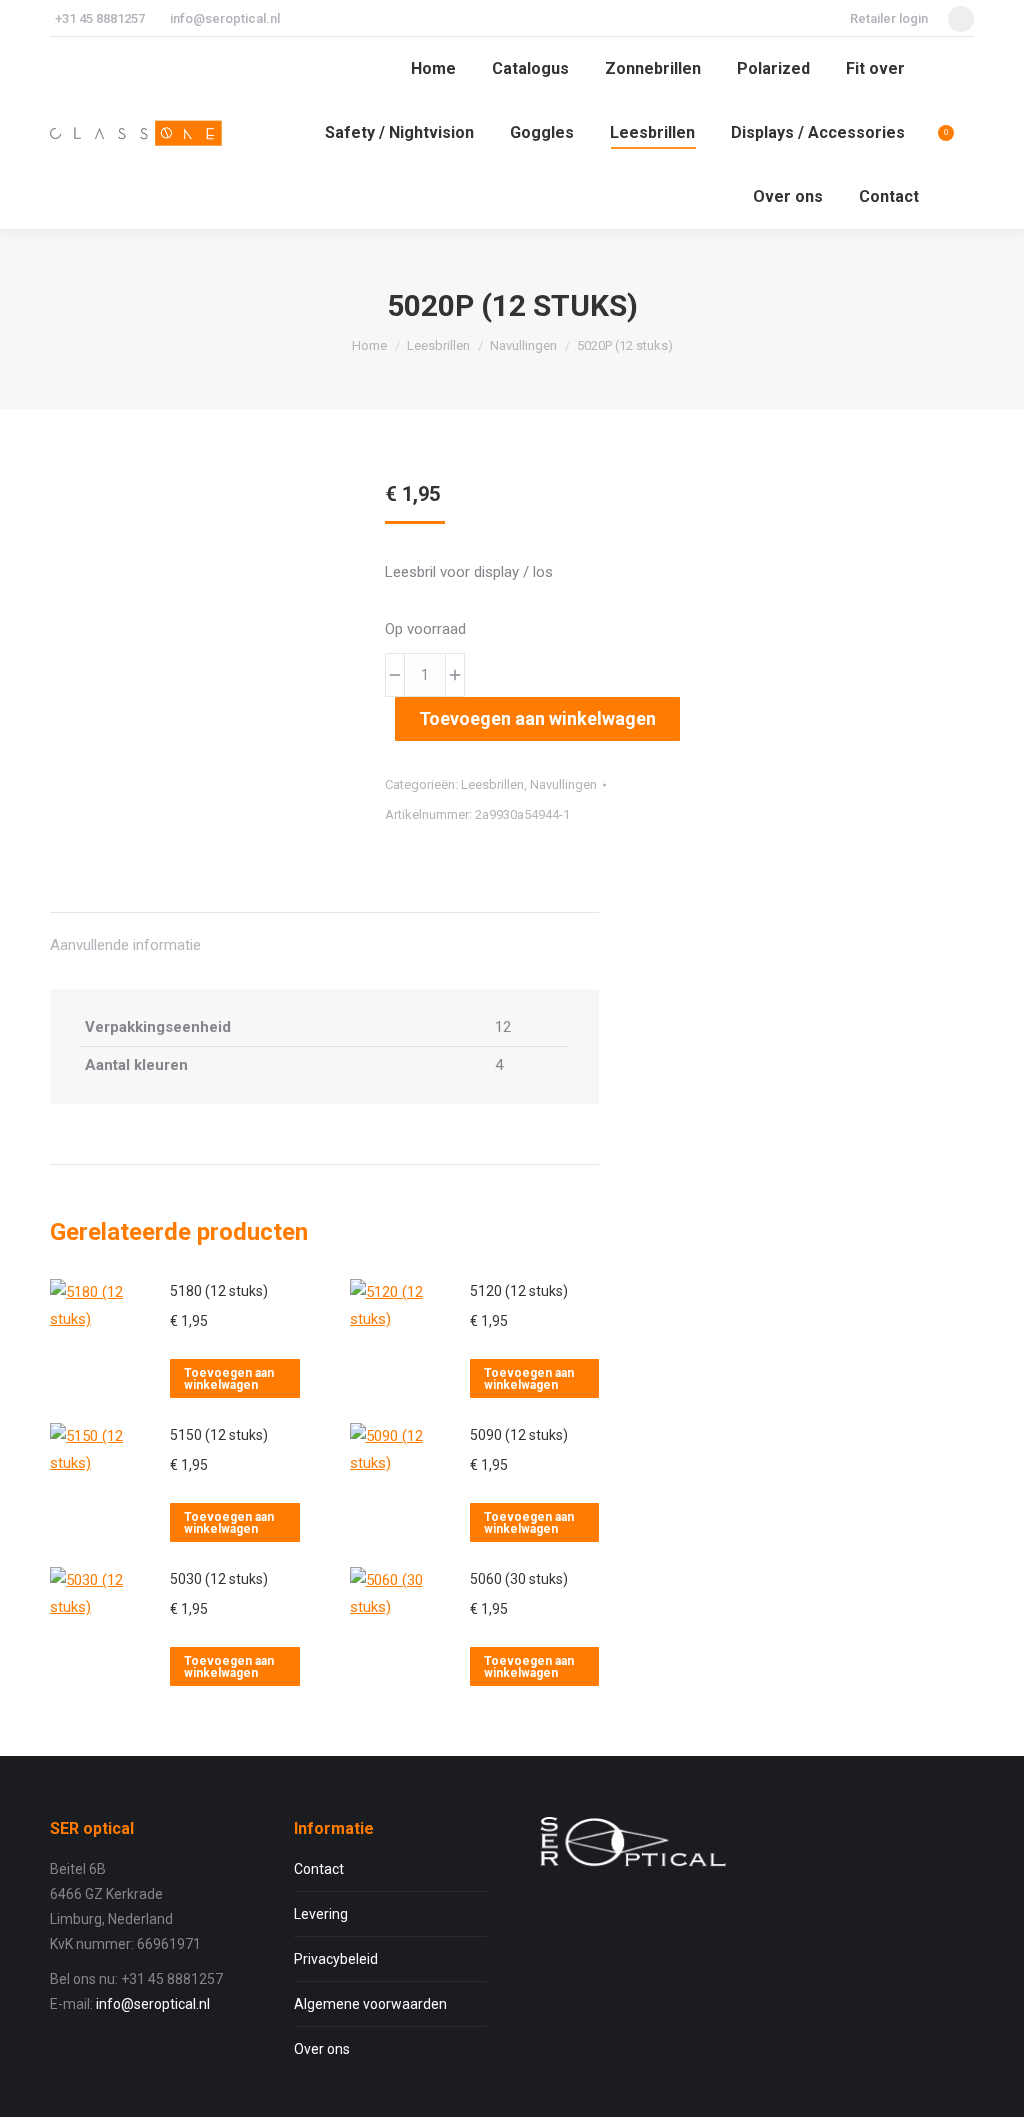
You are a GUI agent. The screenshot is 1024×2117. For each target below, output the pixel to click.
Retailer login (889, 18)
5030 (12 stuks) (219, 1579)
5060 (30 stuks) (519, 1579)
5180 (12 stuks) (219, 1291)
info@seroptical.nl (225, 18)
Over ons (322, 2049)
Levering (321, 1914)
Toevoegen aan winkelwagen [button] (229, 1379)
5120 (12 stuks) (519, 1291)
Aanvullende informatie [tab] (125, 945)
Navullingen (563, 784)
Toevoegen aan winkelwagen (537, 718)
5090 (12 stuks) (519, 1435)
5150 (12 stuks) (219, 1435)
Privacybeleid (336, 1959)
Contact (319, 1869)
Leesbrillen (492, 784)
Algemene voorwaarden (370, 2004)
